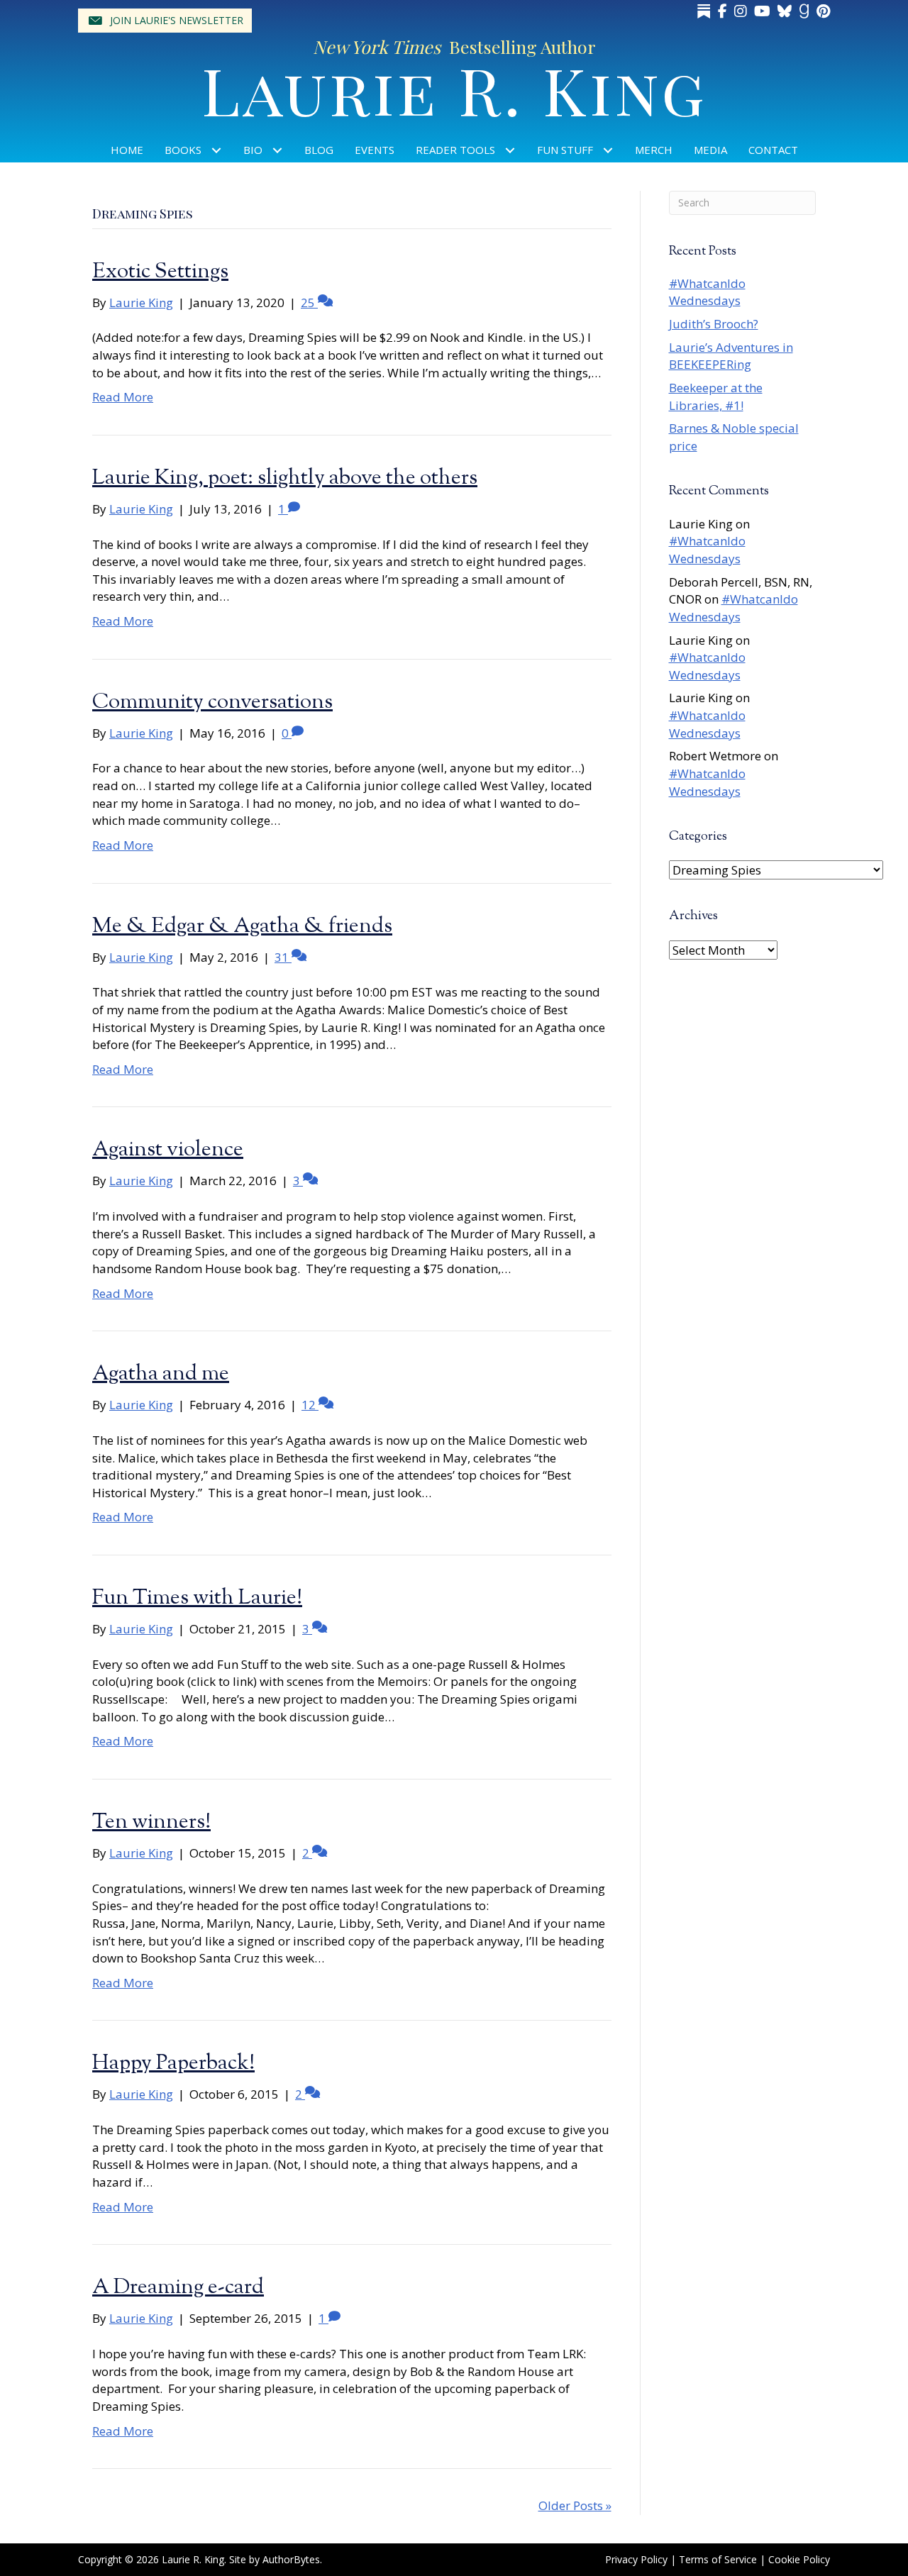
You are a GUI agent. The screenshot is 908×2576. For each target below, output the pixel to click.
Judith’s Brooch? (714, 324)
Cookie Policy (799, 2559)
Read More (123, 397)
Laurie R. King (454, 89)
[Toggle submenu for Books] (217, 150)
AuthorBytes (291, 2559)
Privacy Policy (636, 2559)
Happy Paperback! (173, 2064)
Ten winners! (151, 1822)
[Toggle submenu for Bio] (278, 150)
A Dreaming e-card (178, 2288)
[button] (165, 21)
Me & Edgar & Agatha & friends (242, 927)
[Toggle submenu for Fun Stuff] (608, 150)
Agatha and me (161, 1374)
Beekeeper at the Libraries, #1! (716, 396)
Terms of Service (718, 2559)
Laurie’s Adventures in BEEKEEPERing (731, 356)
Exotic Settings (160, 272)
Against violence (168, 1150)
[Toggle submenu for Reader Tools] (510, 150)
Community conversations (212, 703)
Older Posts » (575, 2505)
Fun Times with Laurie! (197, 1598)
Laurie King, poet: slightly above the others (285, 478)
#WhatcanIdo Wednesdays (707, 292)
